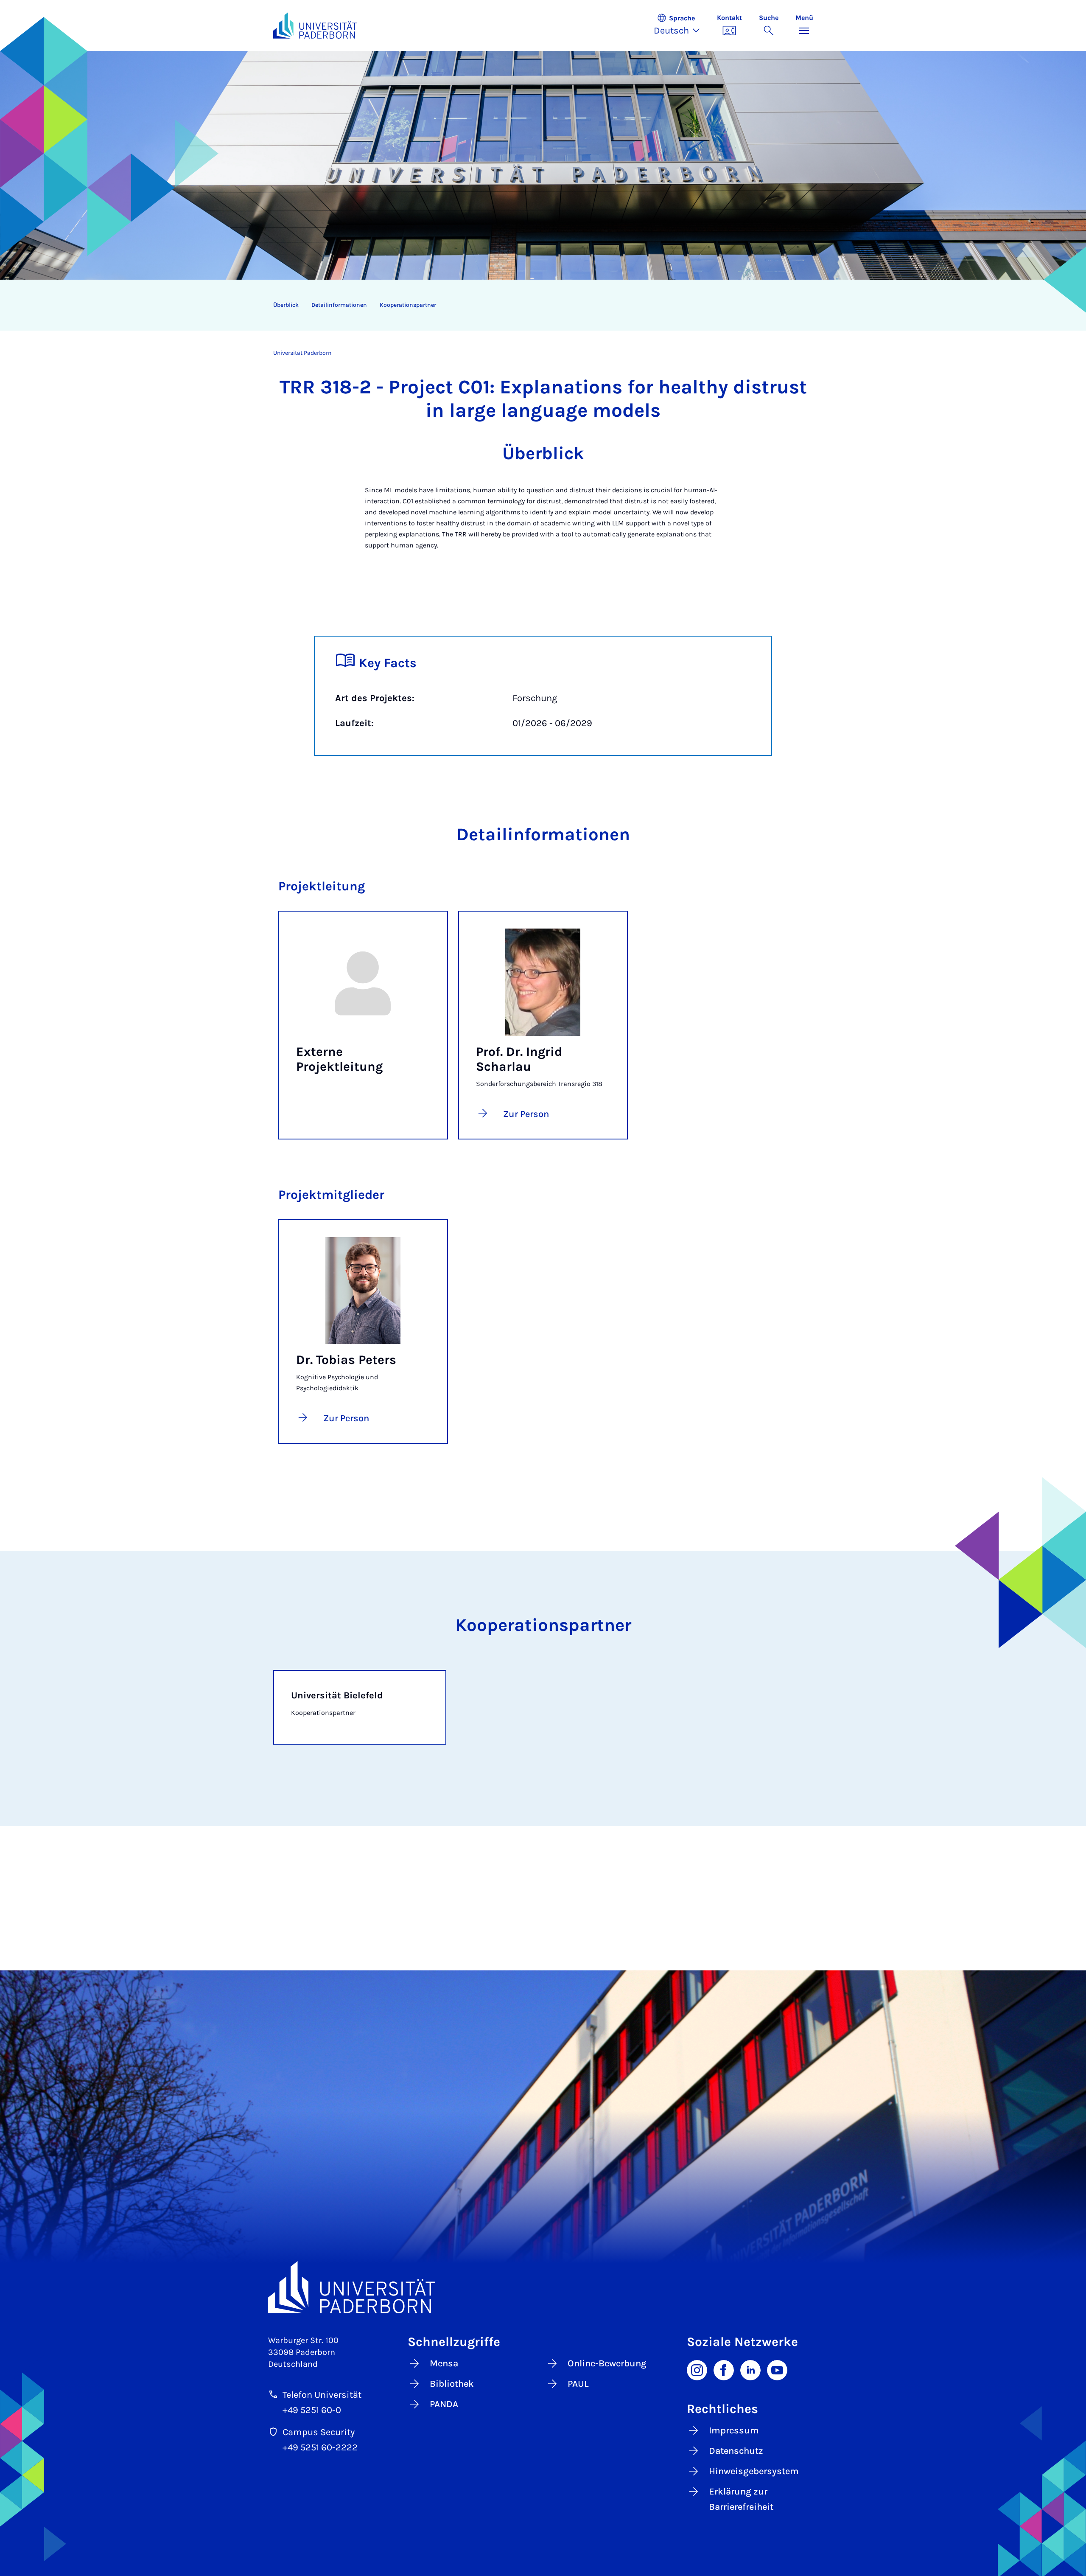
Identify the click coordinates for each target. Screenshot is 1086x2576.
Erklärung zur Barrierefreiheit (741, 2499)
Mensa (444, 2363)
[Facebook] (724, 2369)
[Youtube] (777, 2369)
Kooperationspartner (408, 305)
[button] (681, 25)
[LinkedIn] (750, 2369)
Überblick (286, 305)
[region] (538, 305)
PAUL (578, 2384)
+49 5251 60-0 (312, 2410)
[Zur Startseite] (315, 25)
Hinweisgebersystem (754, 2471)
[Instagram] (697, 2369)
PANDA (444, 2404)
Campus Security (319, 2432)
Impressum (734, 2430)
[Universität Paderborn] (543, 2287)
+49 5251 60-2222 (320, 2447)
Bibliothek (452, 2384)
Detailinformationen (339, 305)
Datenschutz (736, 2451)
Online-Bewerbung (607, 2363)
